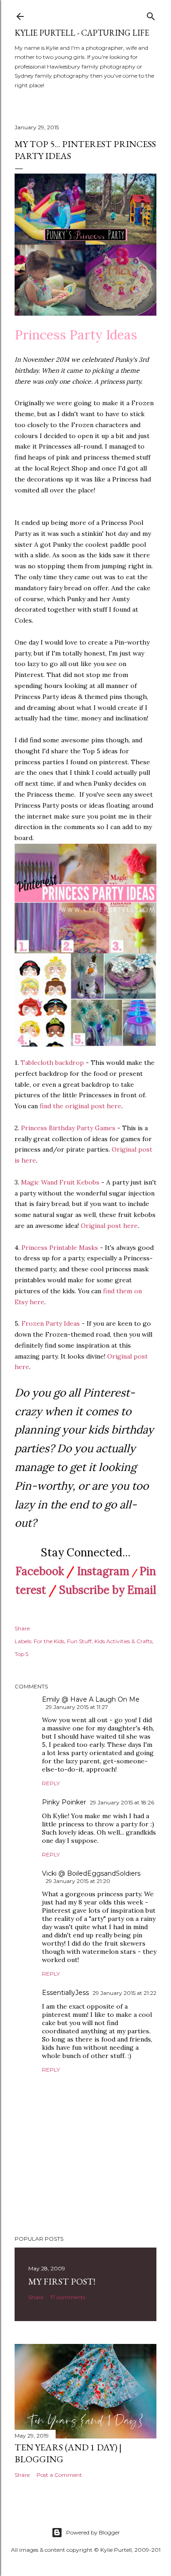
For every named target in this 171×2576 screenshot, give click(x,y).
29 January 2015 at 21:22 (124, 1993)
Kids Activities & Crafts (123, 1641)
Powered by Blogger (93, 2532)
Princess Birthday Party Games (68, 1128)
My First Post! (62, 2281)
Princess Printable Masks (60, 1248)
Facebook (40, 1571)
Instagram (103, 1571)
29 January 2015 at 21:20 (78, 1881)
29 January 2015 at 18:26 (122, 1802)
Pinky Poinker (64, 1802)
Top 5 (21, 1654)
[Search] (151, 14)
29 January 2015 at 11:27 (77, 1707)
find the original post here (80, 1106)
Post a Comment (59, 2475)
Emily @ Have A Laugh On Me (91, 1699)
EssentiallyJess (65, 1993)
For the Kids (49, 1641)
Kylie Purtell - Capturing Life (82, 33)
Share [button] (22, 1628)
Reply (51, 1783)
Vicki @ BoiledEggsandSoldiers (91, 1873)
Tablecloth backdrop (52, 1063)
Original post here (109, 1226)
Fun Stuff (79, 1641)
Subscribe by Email (108, 1590)
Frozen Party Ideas (51, 1323)
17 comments (68, 2297)
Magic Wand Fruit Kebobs (60, 1182)
